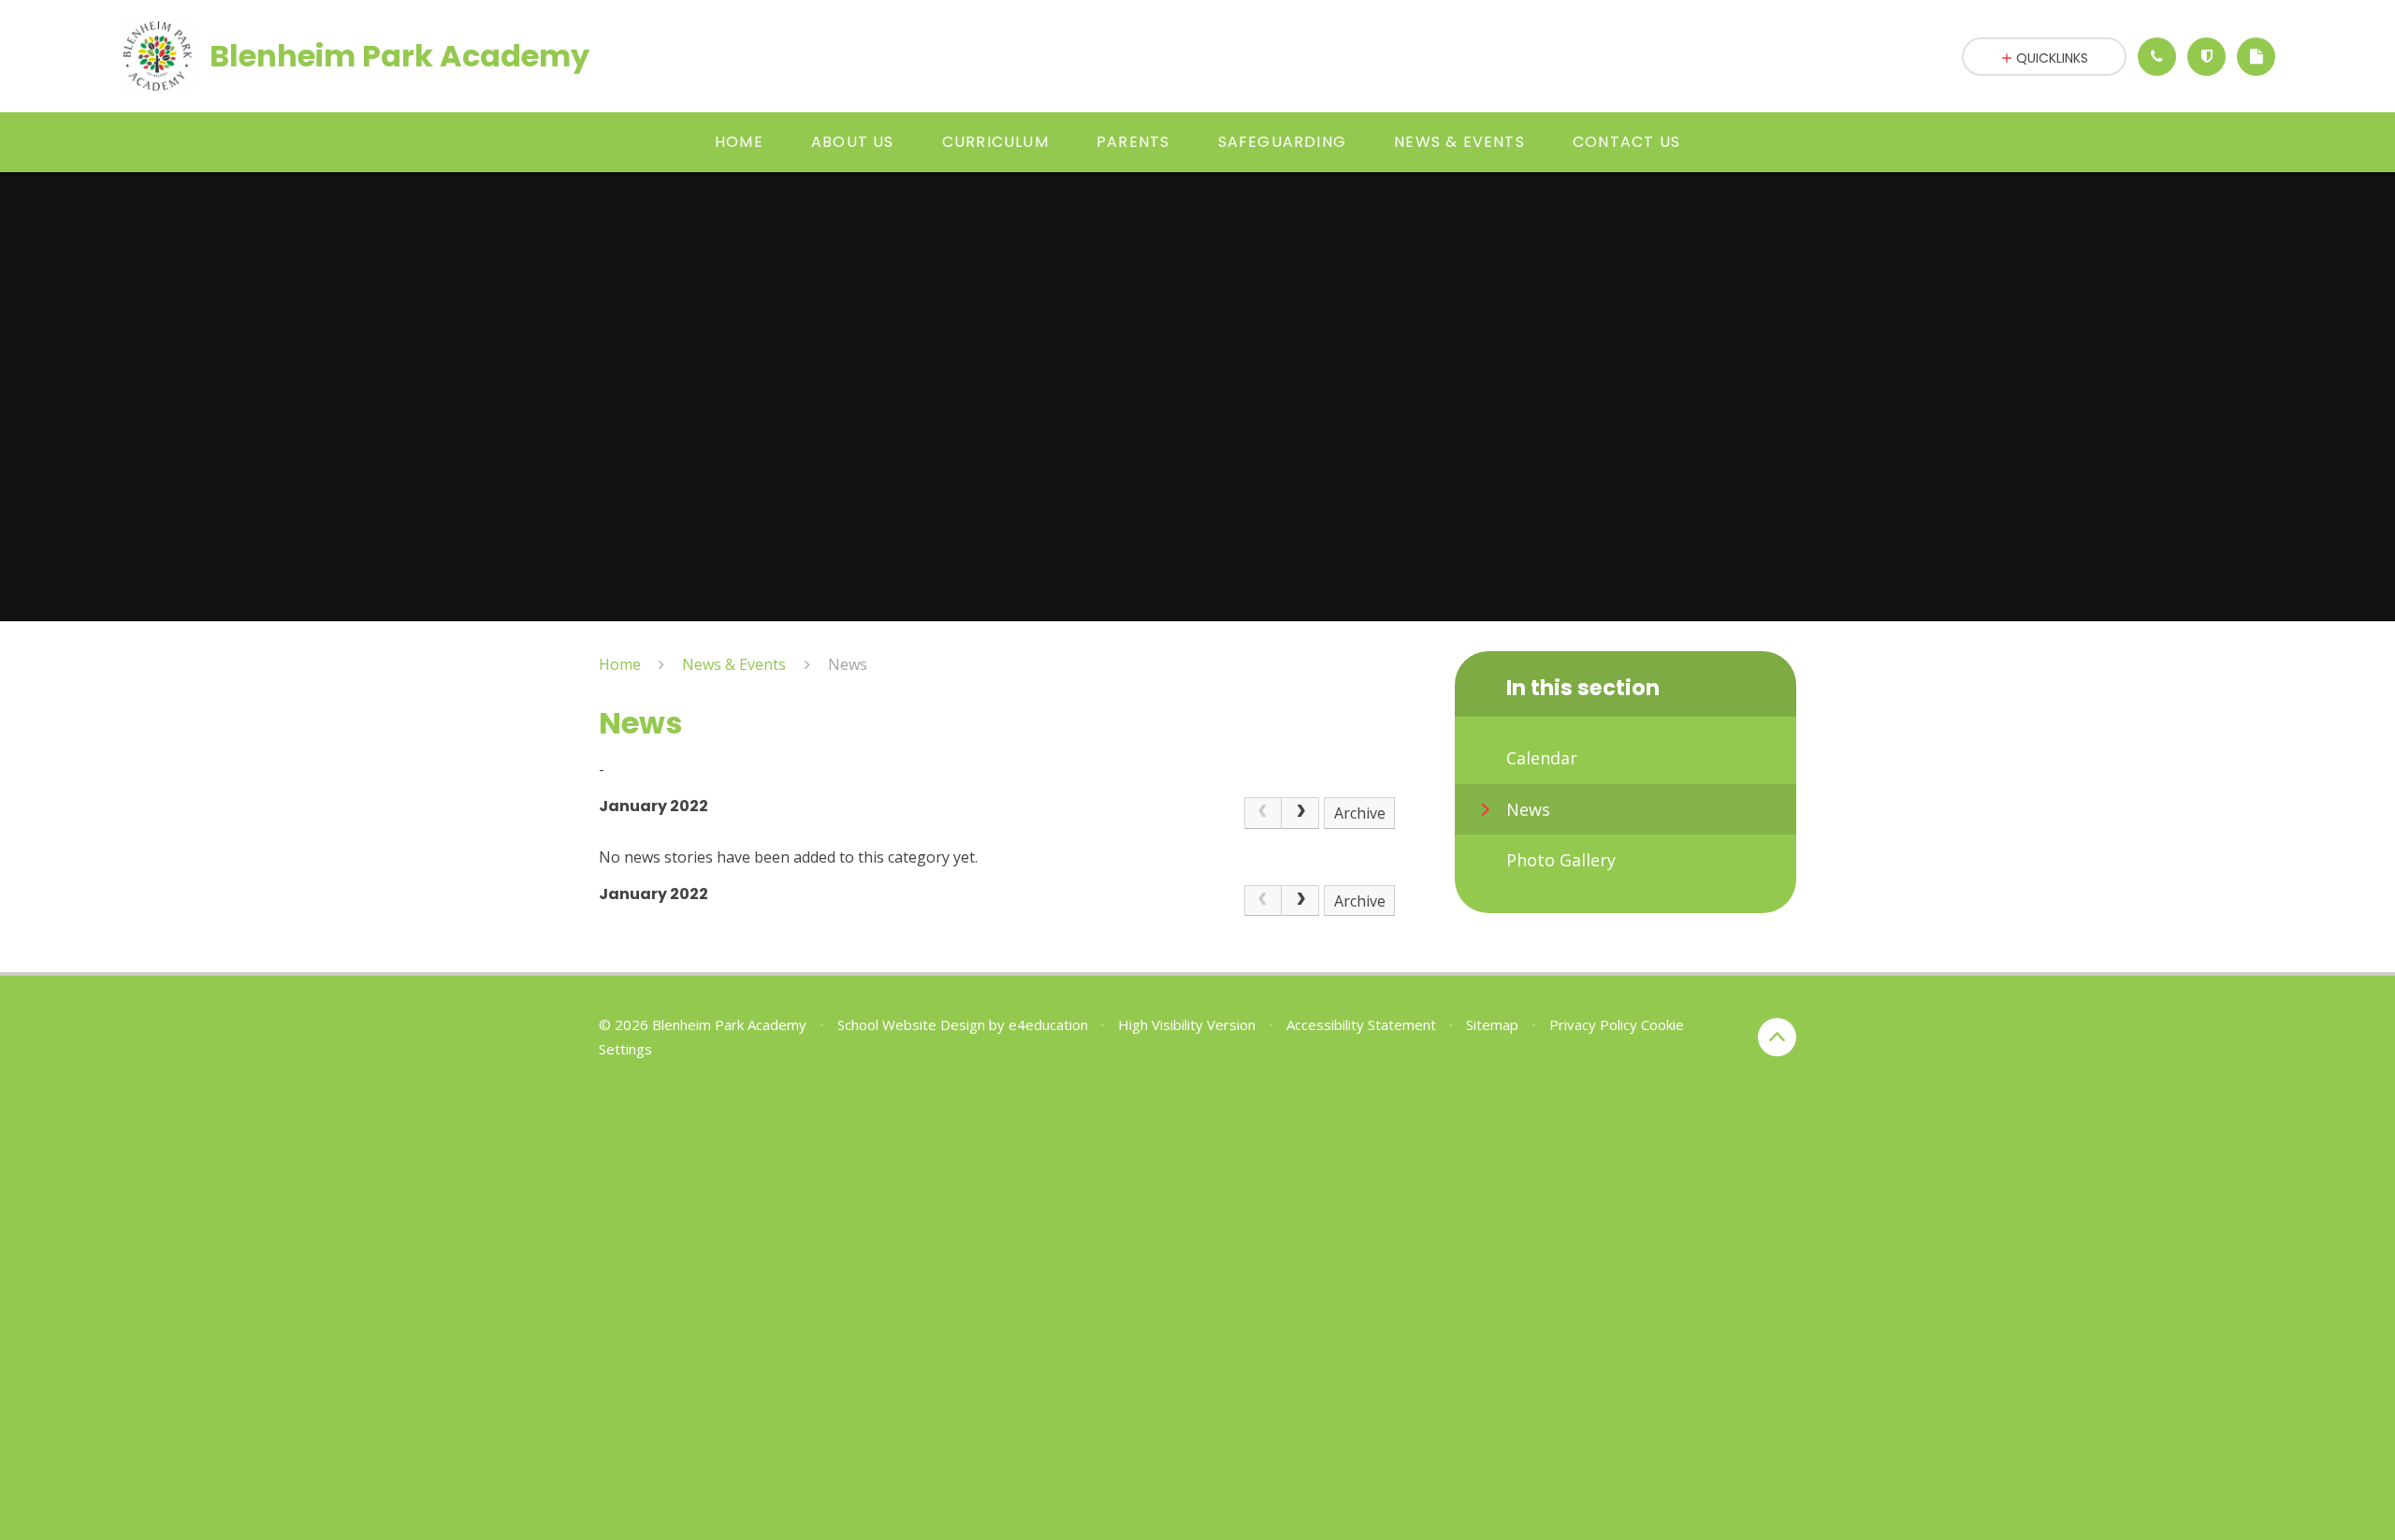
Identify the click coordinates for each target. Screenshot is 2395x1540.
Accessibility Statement (1361, 1024)
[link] (1263, 813)
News (848, 664)
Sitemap (1492, 1024)
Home (620, 664)
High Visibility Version (1187, 1024)
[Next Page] (1300, 813)
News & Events (734, 664)
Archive (1360, 813)
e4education (1048, 1024)
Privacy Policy (1593, 1024)
